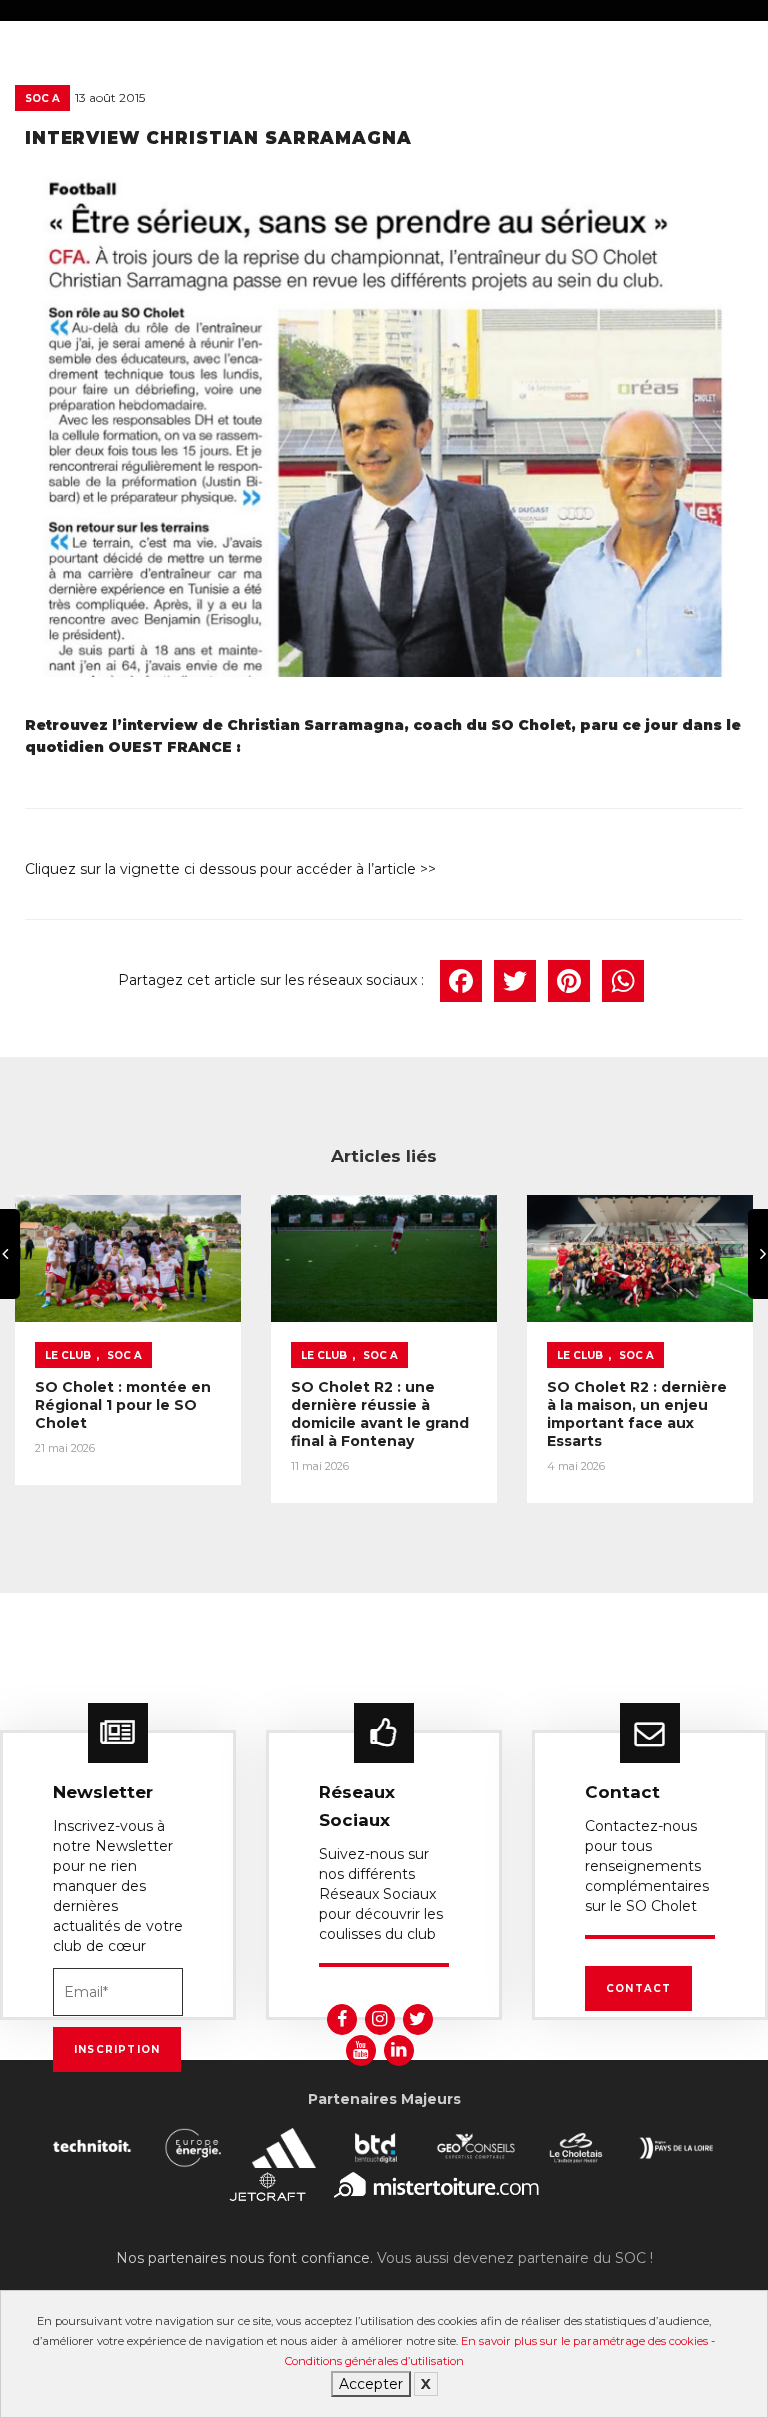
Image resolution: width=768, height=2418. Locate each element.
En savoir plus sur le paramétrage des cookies (584, 2341)
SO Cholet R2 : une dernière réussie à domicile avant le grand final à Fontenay (380, 1414)
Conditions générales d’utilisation (374, 2361)
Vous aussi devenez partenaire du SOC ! (515, 2258)
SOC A (42, 98)
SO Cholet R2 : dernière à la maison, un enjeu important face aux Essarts (637, 1414)
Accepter (371, 2384)
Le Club (68, 1355)
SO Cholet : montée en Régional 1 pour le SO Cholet (123, 1405)
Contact (638, 1988)
